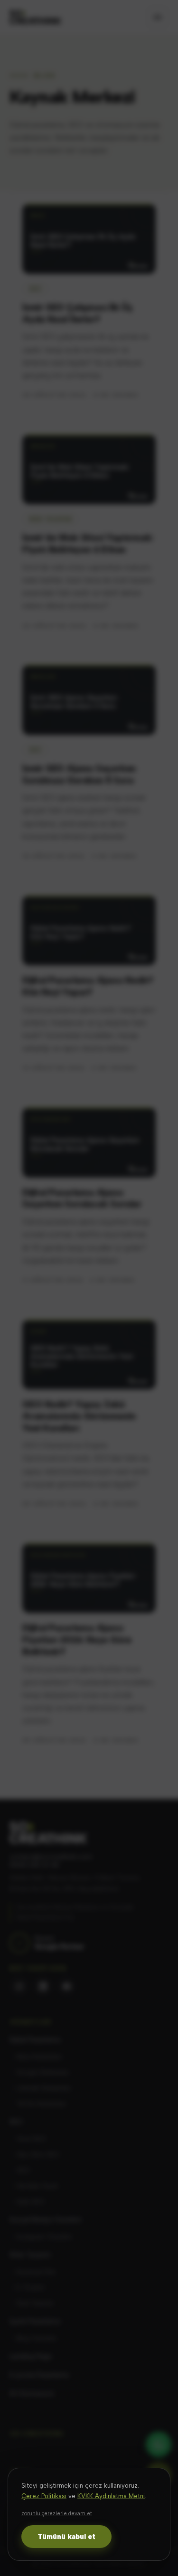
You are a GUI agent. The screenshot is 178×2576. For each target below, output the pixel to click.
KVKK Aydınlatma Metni (111, 2496)
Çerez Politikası (44, 2496)
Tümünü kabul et (66, 2537)
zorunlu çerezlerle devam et (57, 2514)
